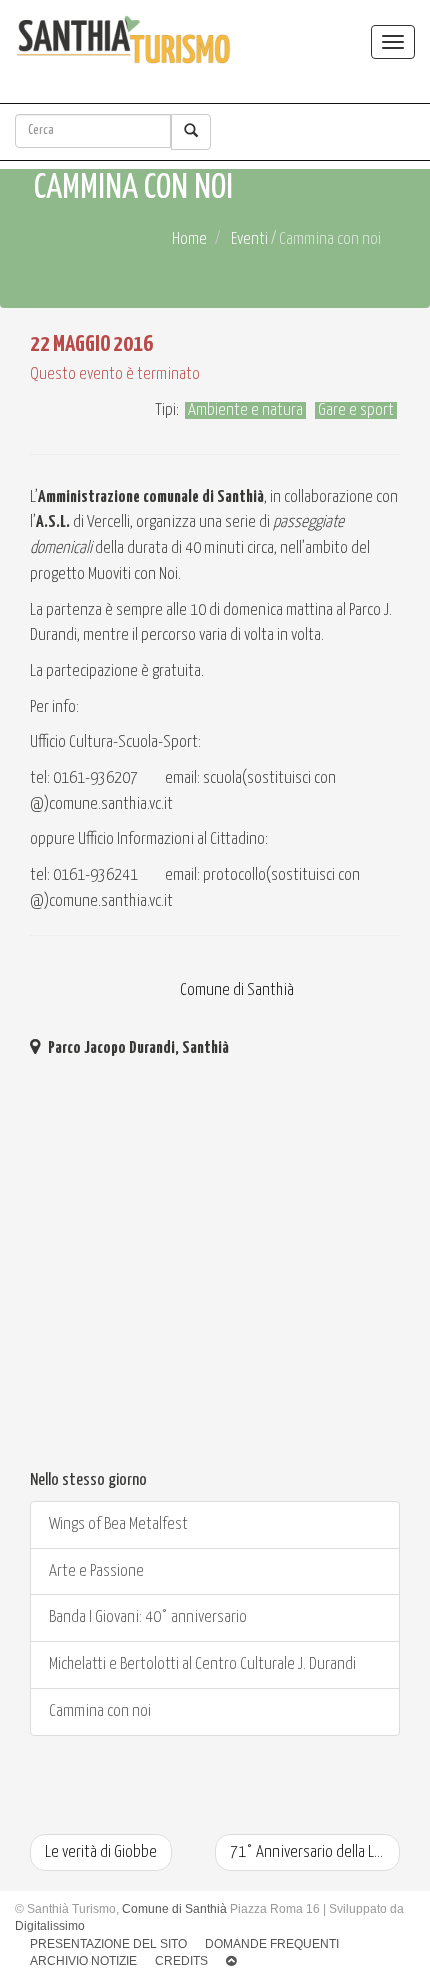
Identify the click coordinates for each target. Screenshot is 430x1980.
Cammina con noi (98, 1711)
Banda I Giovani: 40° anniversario (146, 1617)
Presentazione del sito (108, 1944)
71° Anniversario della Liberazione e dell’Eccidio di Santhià (315, 1852)
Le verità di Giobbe (101, 1852)
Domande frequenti (272, 1944)
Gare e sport (356, 410)
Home (189, 239)
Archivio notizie (83, 1961)
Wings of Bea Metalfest (117, 1524)
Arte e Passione (95, 1571)
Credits (181, 1961)
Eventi (249, 239)
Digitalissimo (50, 1926)
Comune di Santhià (235, 990)
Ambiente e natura (245, 410)
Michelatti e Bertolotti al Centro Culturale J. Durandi (201, 1664)
